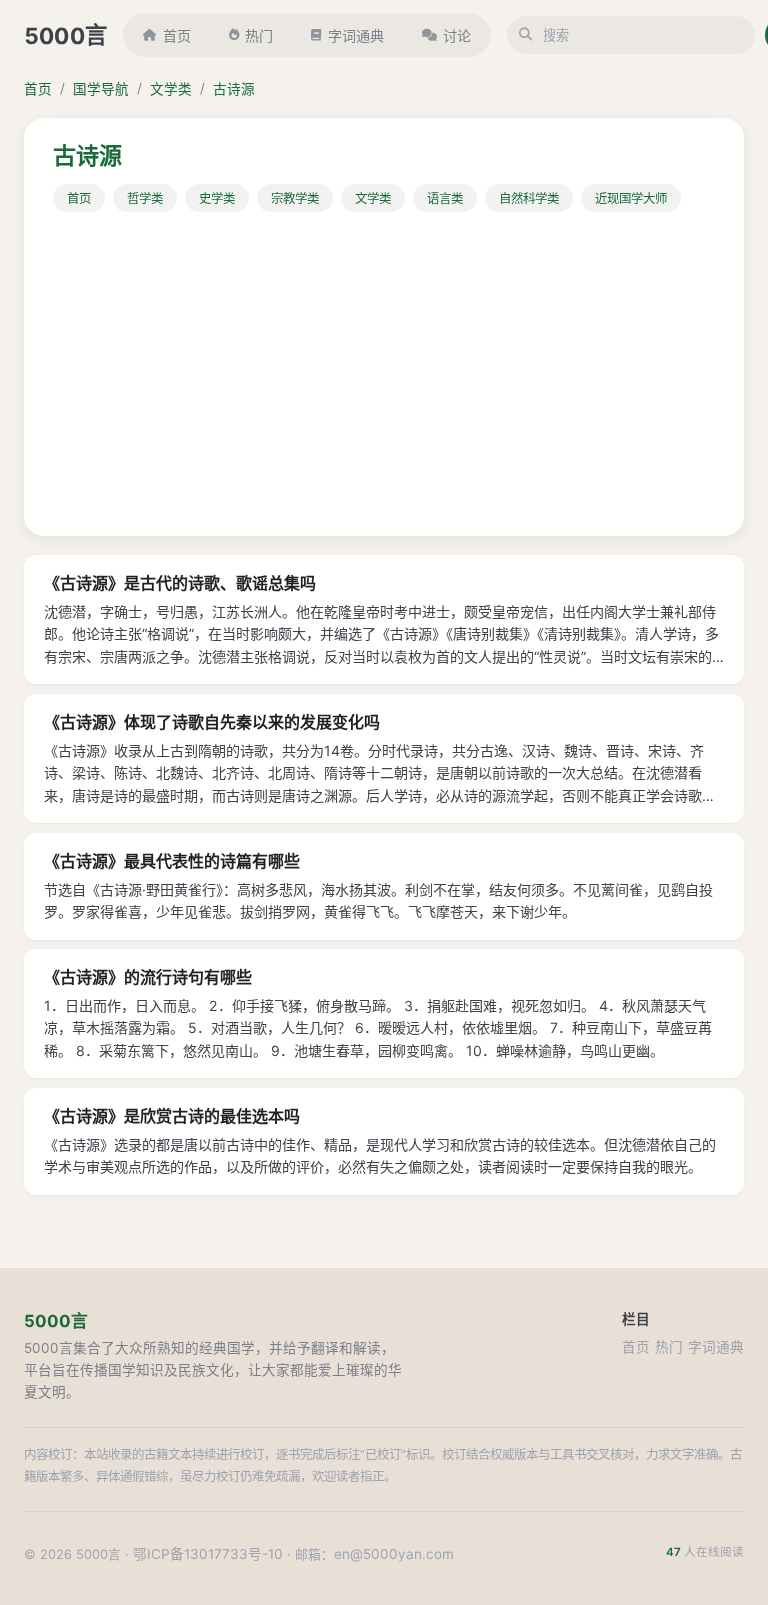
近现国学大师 (631, 198)
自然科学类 (529, 198)
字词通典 (356, 35)
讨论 (457, 35)
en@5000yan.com (394, 1554)
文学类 (171, 89)
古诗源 (234, 89)
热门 (259, 35)
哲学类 (145, 198)
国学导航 (101, 89)
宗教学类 (295, 198)
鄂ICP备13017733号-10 (208, 1554)
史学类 (217, 198)
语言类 (445, 198)
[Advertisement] (384, 362)
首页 (177, 35)
